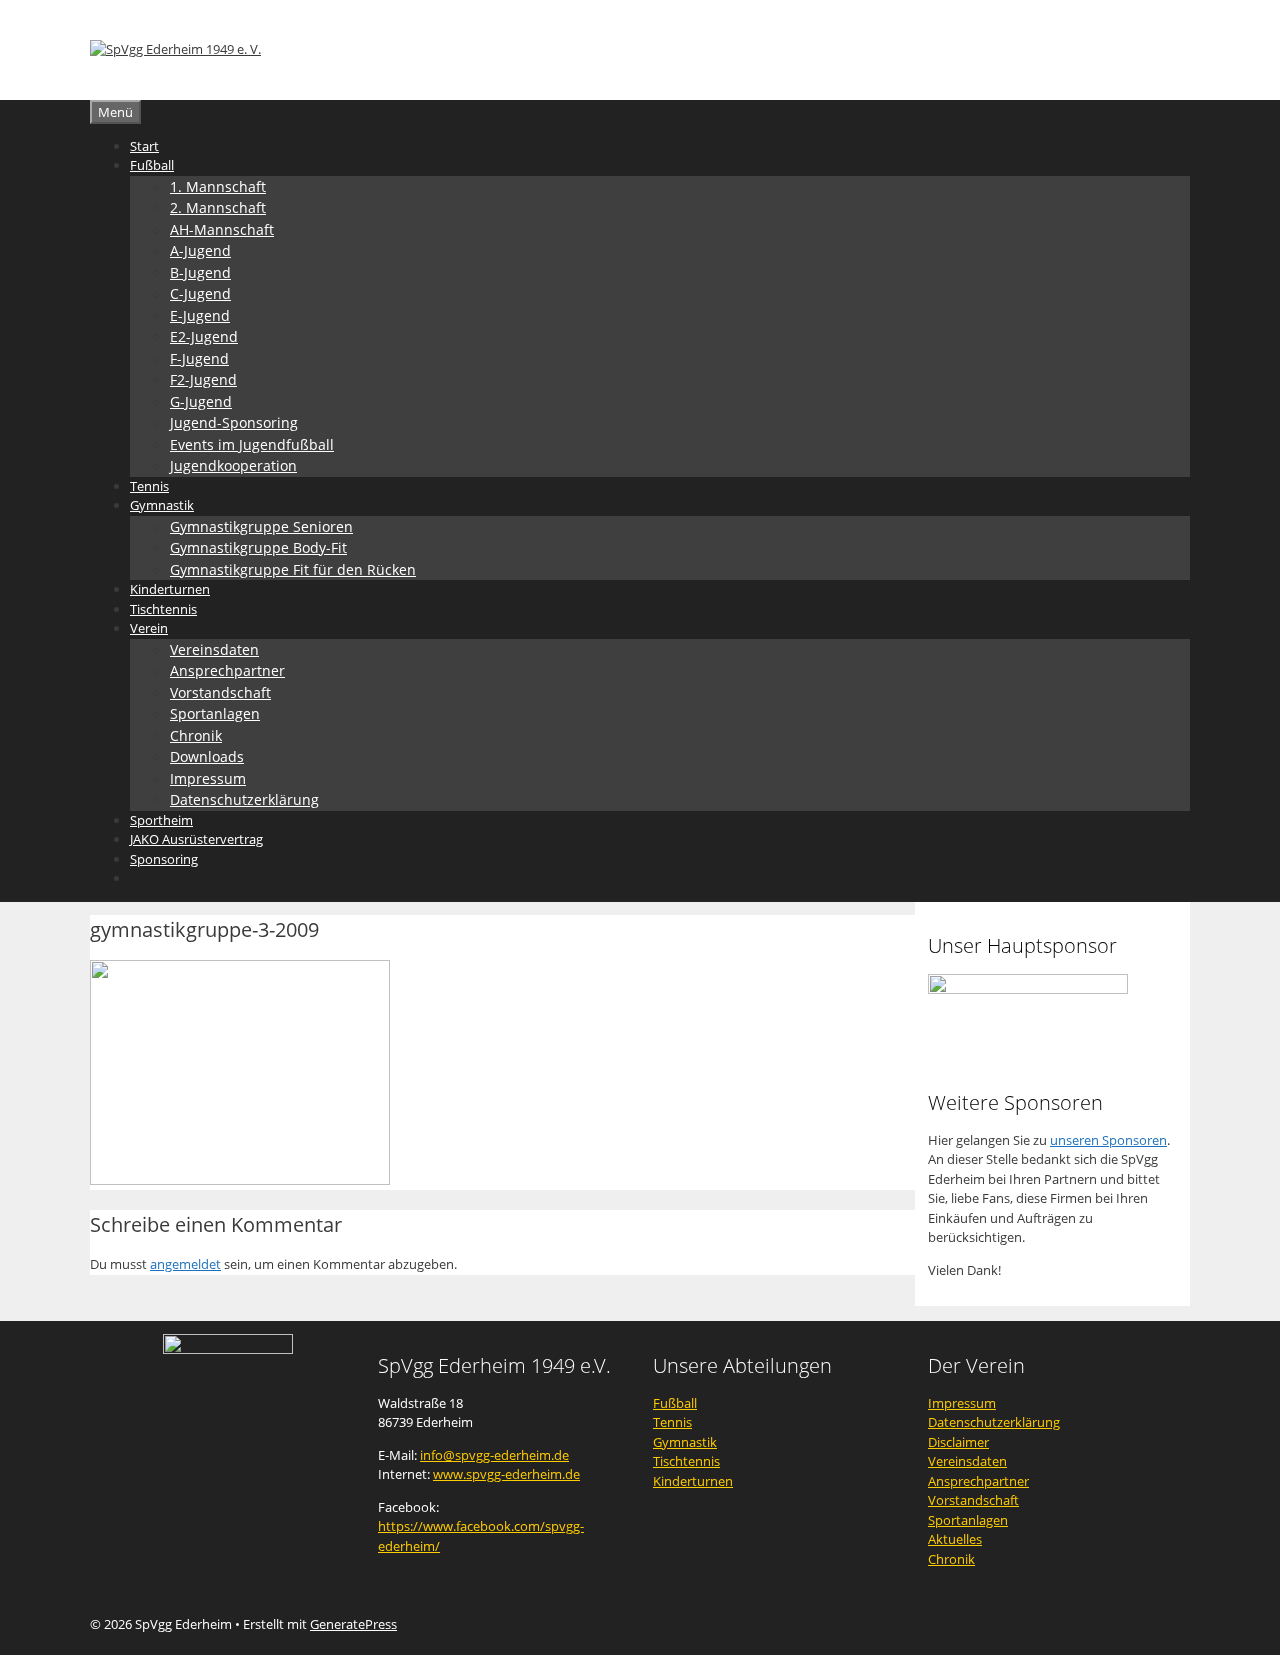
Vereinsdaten (214, 649)
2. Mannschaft (218, 207)
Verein (149, 628)
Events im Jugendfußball (252, 444)
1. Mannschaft (218, 186)
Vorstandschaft (220, 692)
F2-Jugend (203, 379)
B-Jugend (200, 272)
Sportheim (161, 820)
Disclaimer (958, 1442)
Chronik (196, 735)
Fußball (152, 165)
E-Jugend (200, 315)
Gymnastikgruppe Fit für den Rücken (293, 569)
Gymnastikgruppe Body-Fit (258, 547)
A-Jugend (200, 250)
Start (144, 146)
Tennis (149, 486)
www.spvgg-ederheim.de (506, 1474)
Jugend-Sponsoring (234, 422)
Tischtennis (163, 609)
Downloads (207, 756)
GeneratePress (353, 1624)
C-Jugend (200, 293)
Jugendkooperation (233, 465)
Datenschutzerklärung (244, 799)
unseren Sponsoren (1108, 1140)
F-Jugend (199, 358)
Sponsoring (164, 859)
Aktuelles (955, 1539)
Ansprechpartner (227, 670)
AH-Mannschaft (222, 229)
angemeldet (185, 1264)
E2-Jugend (204, 336)
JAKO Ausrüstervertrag (196, 839)
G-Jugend (201, 401)
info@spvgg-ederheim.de (494, 1455)
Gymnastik (162, 505)
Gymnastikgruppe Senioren (261, 526)
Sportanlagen (215, 713)
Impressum (208, 778)
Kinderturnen (170, 589)
